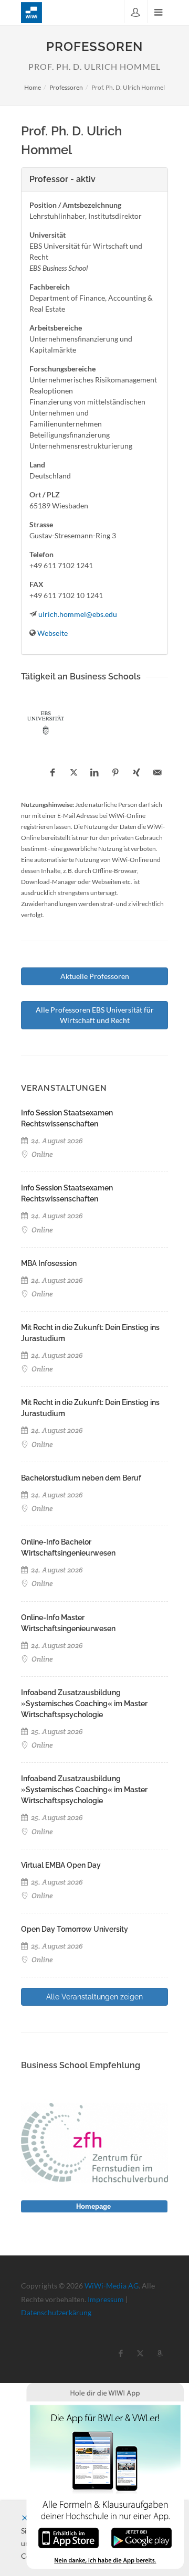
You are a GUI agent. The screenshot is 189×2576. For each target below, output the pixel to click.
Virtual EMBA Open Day (61, 1865)
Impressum (106, 2299)
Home (33, 87)
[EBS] (46, 723)
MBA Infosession (49, 1263)
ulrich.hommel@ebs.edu (78, 614)
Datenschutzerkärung (56, 2312)
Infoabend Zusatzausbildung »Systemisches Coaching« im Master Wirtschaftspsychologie (84, 1704)
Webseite (52, 633)
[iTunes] (69, 2537)
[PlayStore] (141, 2537)
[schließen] (25, 2518)
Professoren (66, 87)
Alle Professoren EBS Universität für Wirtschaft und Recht (95, 1015)
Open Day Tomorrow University (75, 1929)
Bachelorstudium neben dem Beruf (81, 1478)
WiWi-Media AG (112, 2286)
